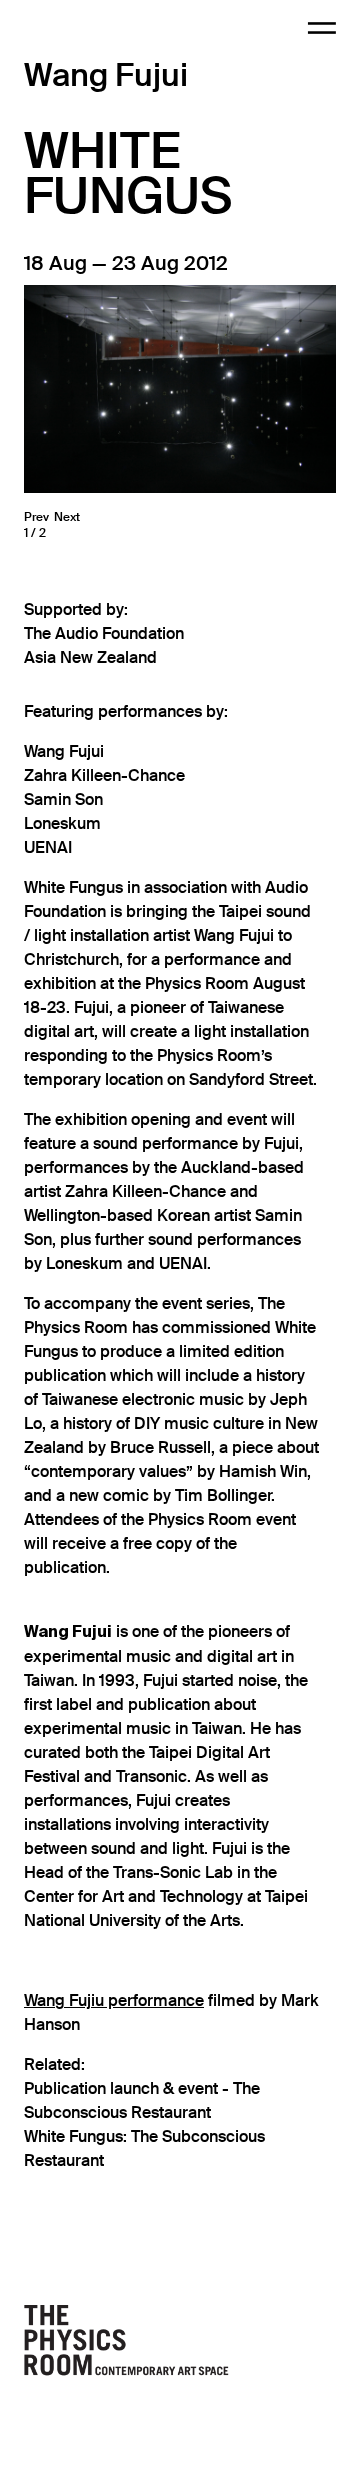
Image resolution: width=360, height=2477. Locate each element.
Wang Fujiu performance (114, 2001)
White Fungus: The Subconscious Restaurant (144, 2149)
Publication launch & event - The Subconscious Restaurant (142, 2101)
